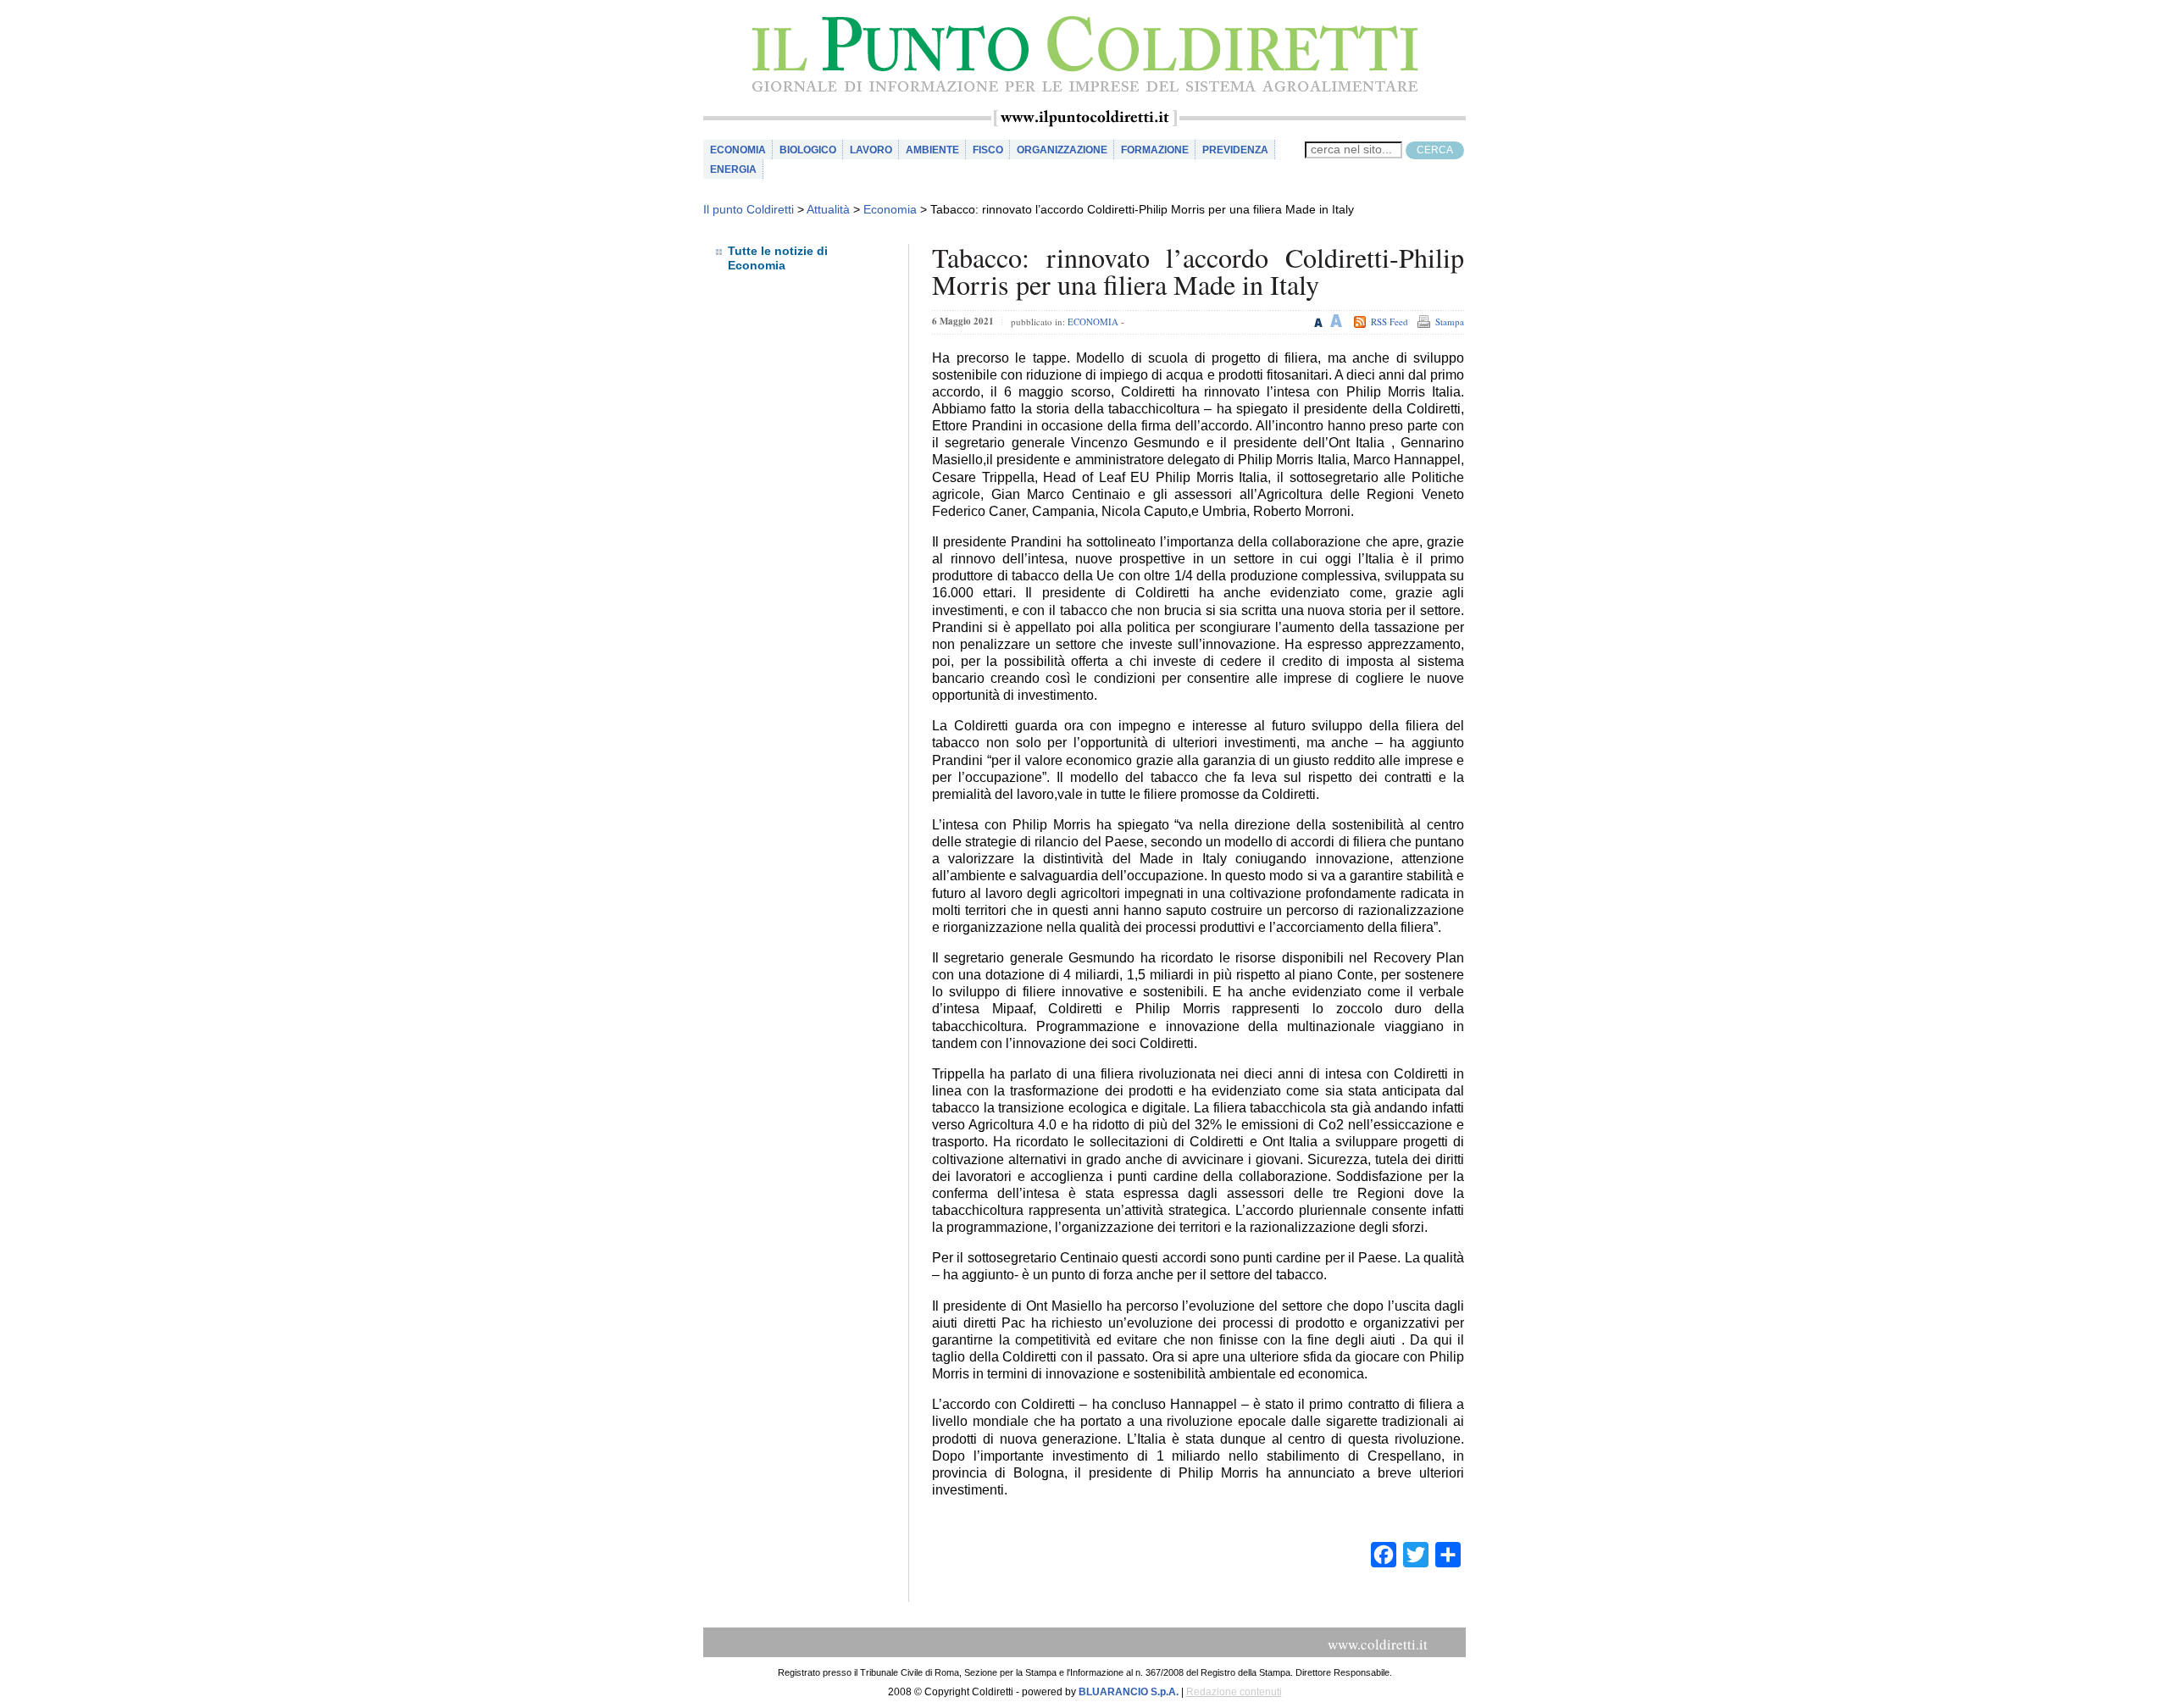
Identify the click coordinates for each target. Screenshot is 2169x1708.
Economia (738, 150)
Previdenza (1235, 150)
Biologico (808, 150)
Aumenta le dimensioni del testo (1337, 321)
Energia (733, 169)
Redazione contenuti (1234, 1692)
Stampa (1450, 322)
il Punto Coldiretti (1084, 55)
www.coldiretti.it (1378, 1644)
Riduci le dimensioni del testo (1319, 321)
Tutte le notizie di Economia (778, 258)
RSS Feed (1390, 322)
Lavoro (871, 150)
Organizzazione (1062, 150)
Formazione (1155, 150)
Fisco (988, 150)
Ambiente (932, 150)
